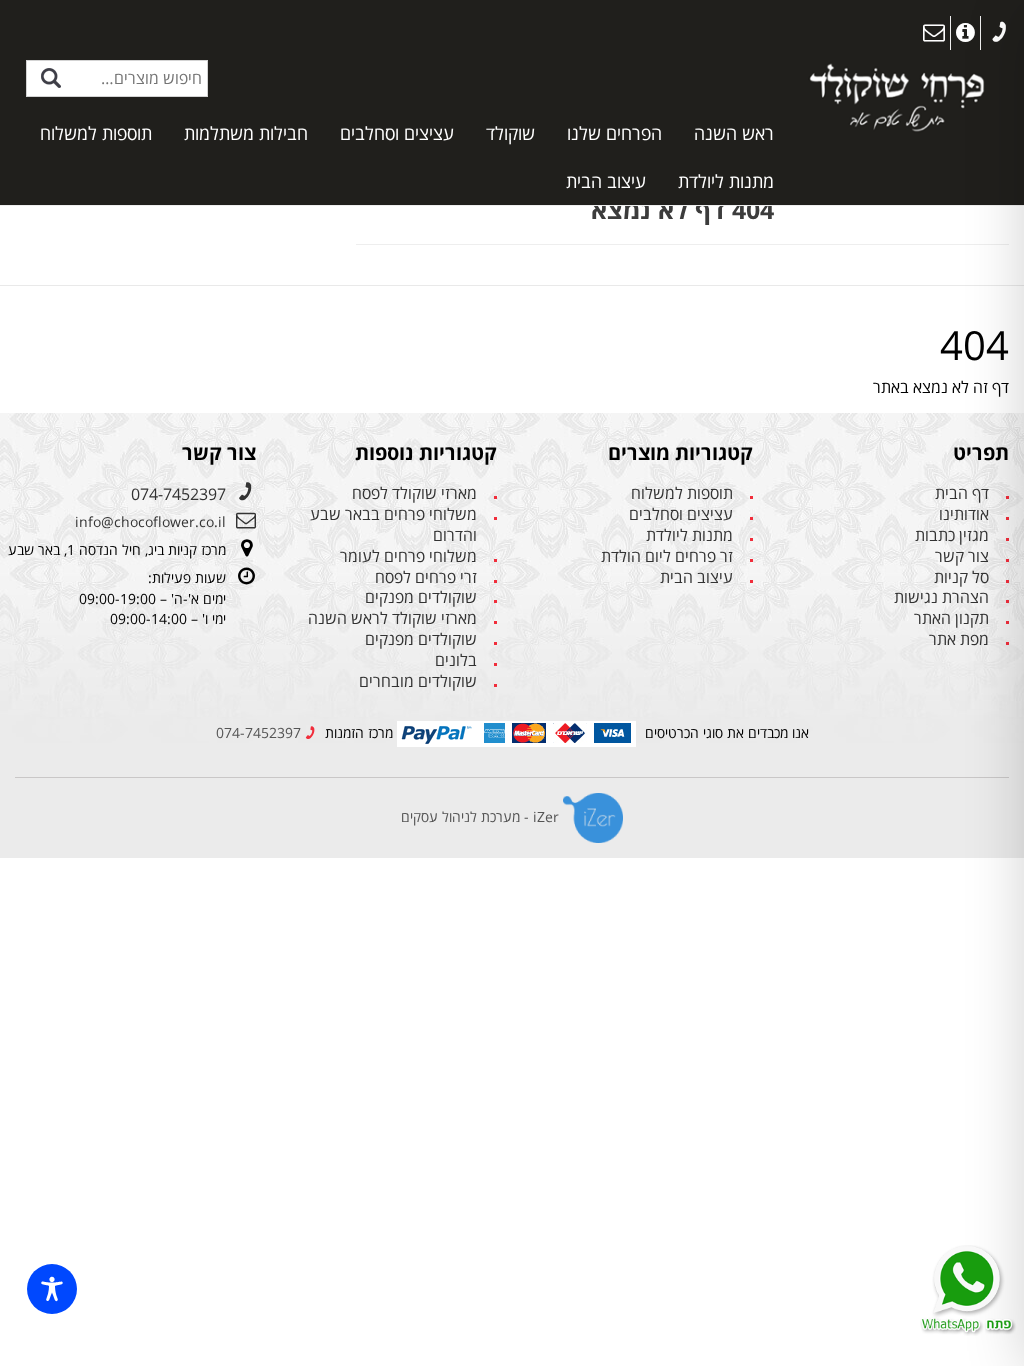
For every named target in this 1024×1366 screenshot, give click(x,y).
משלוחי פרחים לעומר (408, 556)
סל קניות (961, 577)
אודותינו (964, 514)
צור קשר (962, 556)
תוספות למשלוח (96, 133)
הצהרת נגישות (941, 597)
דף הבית (962, 493)
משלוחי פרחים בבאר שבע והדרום (393, 525)
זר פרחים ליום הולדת (667, 556)
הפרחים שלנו (614, 133)
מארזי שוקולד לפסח (414, 493)
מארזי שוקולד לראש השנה (392, 618)
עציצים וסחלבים (397, 133)
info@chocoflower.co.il (150, 521)
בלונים (456, 660)
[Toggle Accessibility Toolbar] (52, 1289)
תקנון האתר (951, 618)
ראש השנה (734, 133)
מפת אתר (959, 639)
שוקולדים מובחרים (418, 681)
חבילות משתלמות (246, 133)
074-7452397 (178, 494)
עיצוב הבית (606, 181)
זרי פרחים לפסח (426, 577)
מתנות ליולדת (726, 181)
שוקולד (510, 133)
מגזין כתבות (952, 535)
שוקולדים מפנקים (421, 597)
